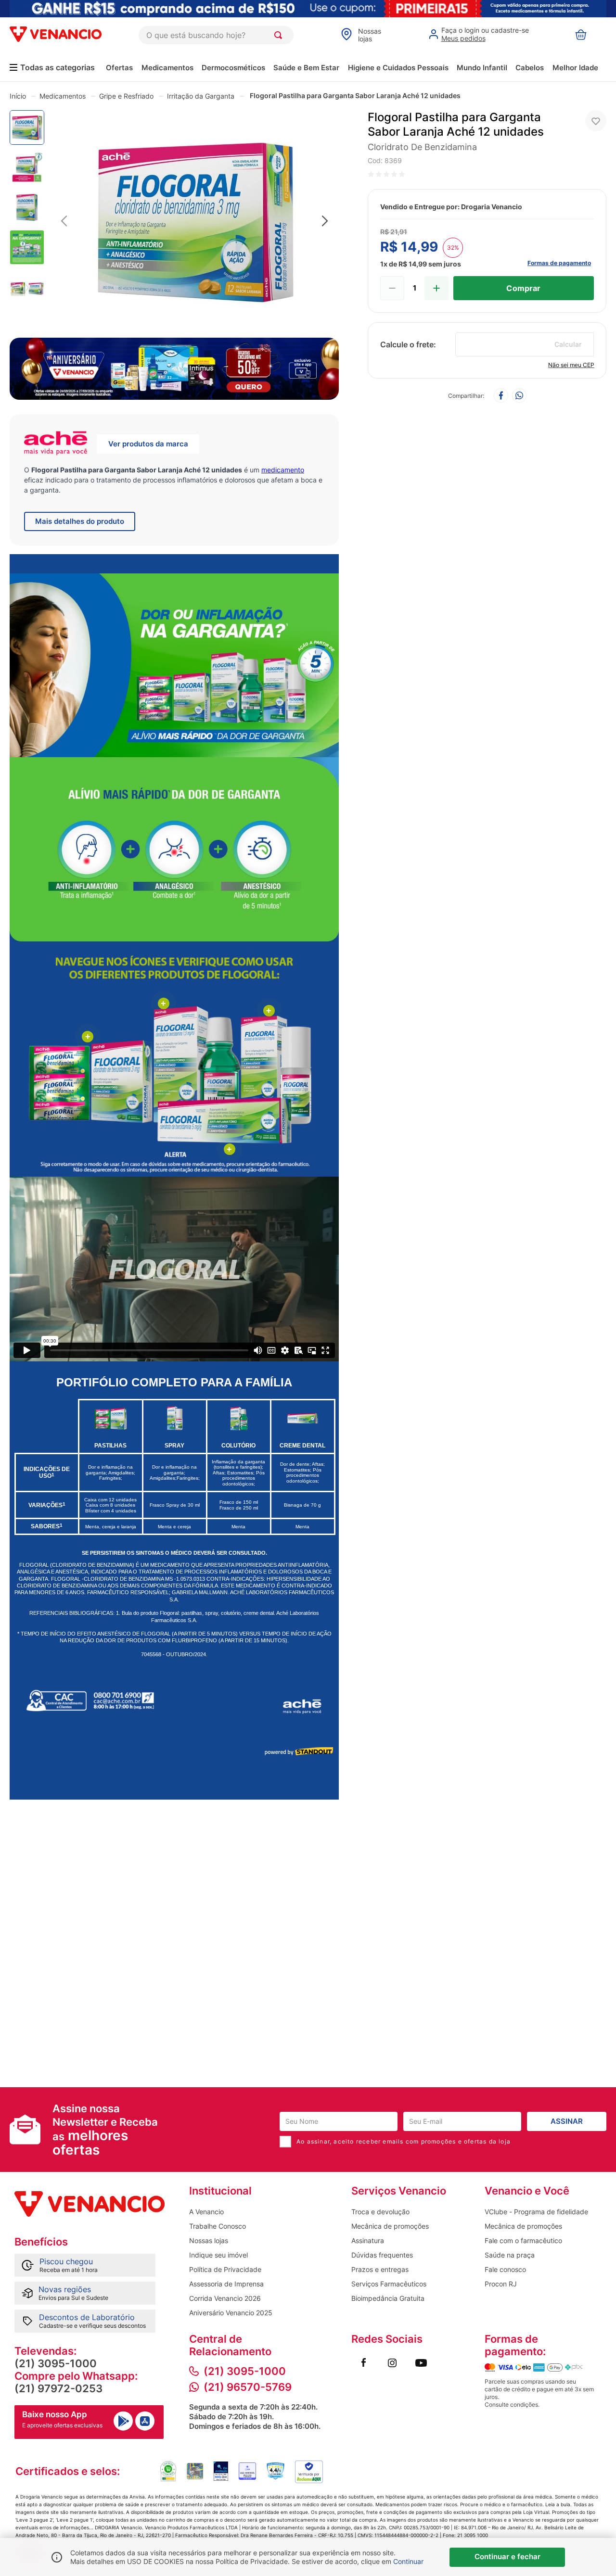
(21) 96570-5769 (248, 2387)
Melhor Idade (575, 68)
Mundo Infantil (482, 68)
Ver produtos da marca (148, 444)
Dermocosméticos (233, 68)
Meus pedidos (463, 38)
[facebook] (501, 396)
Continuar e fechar (507, 2557)
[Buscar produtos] (280, 35)
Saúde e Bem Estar (306, 68)
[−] (392, 288)
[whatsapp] (519, 396)
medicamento (283, 470)
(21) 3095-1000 (56, 2363)
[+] (436, 288)
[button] (194, 222)
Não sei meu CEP (571, 365)
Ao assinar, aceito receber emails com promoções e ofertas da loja (404, 2141)
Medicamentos (167, 68)
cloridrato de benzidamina (422, 147)
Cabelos (530, 68)
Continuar (408, 2561)
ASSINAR (567, 2121)
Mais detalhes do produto (80, 521)
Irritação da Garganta (201, 96)
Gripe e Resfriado (126, 96)
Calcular (568, 344)
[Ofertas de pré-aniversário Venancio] (174, 366)
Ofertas (119, 68)
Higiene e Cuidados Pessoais (398, 68)
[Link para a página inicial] (18, 96)
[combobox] (216, 35)
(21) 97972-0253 (58, 2388)
